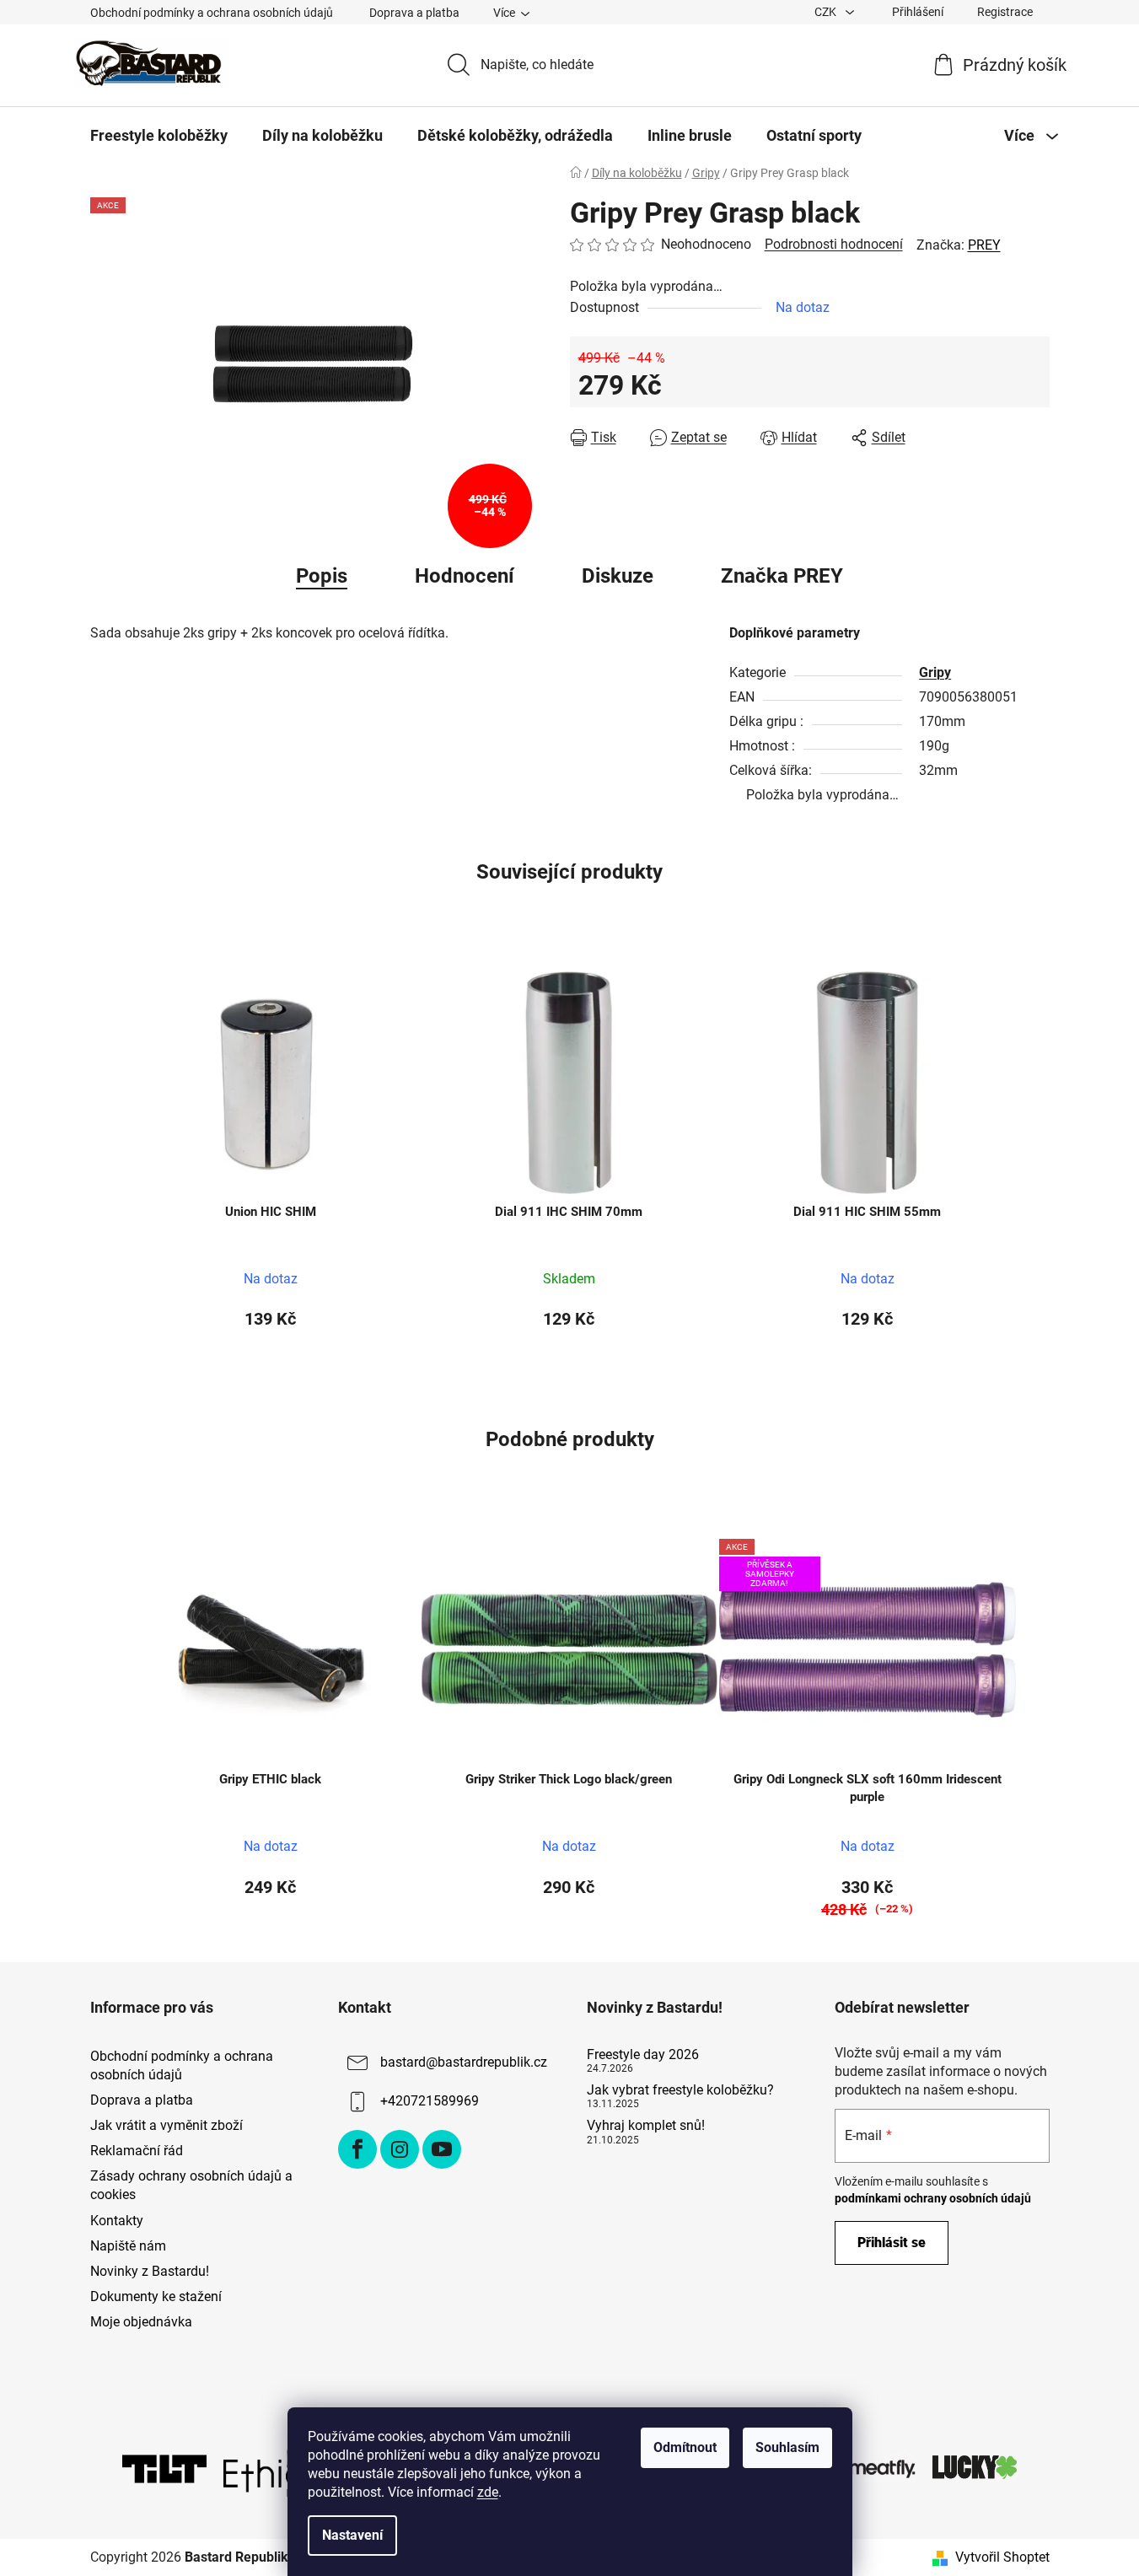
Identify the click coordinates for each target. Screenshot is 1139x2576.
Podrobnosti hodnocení (834, 244)
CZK (827, 12)
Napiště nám (128, 2246)
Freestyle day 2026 (643, 2055)
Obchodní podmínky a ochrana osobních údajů (212, 13)
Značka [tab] (782, 576)
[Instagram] (400, 2149)
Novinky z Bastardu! (150, 2271)
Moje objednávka (141, 2322)
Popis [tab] (322, 576)
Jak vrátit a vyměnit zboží (167, 2125)
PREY (984, 245)
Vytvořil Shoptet (1002, 2557)
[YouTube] (442, 2149)
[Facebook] (357, 2149)
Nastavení (352, 2535)
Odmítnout (685, 2447)
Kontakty (117, 2221)
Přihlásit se (892, 2243)
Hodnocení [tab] (465, 576)
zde (488, 2492)
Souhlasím (787, 2447)
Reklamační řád (137, 2151)
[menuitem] (159, 136)
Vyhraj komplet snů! (646, 2126)
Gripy (935, 672)
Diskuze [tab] (618, 576)
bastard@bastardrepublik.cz (464, 2062)
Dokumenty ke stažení (156, 2296)
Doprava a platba (414, 13)
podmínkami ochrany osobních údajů (933, 2198)
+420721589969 (430, 2101)
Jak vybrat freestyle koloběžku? (680, 2090)
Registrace (1005, 12)
